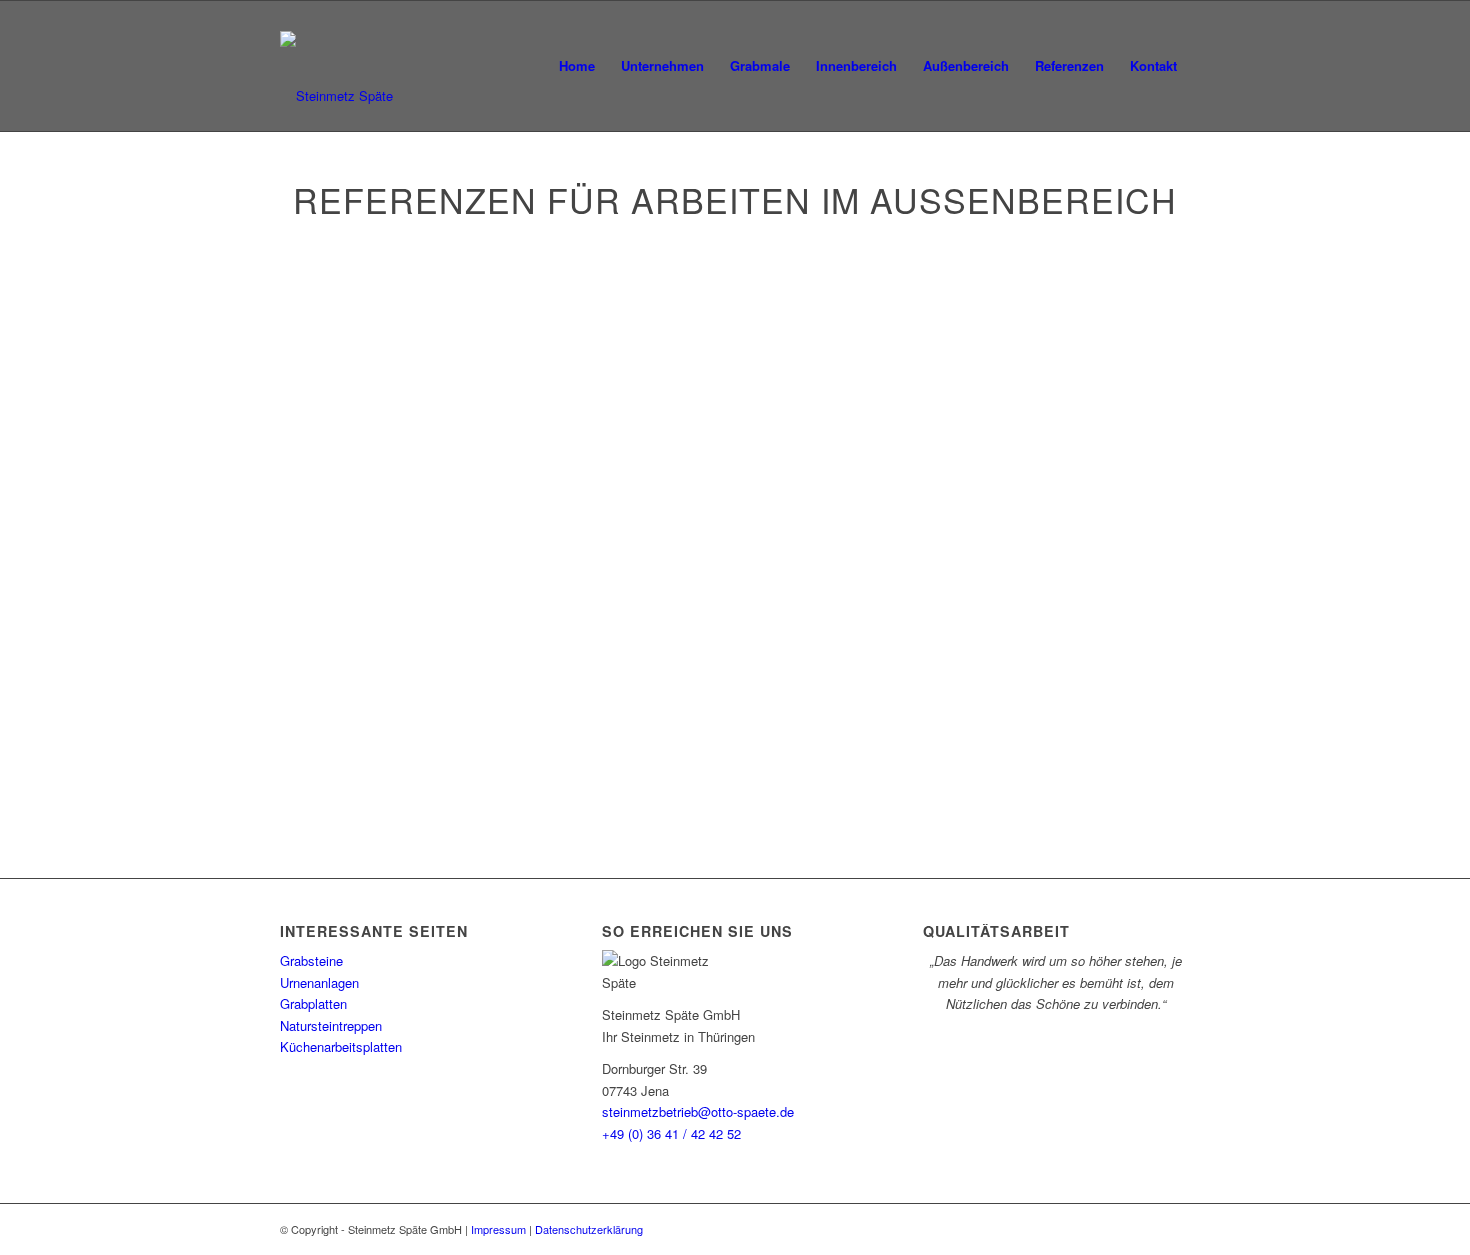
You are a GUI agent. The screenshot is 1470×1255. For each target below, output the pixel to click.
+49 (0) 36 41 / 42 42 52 (671, 1133)
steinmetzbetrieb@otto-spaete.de (698, 1111)
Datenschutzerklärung (589, 1229)
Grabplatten (313, 1003)
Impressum (498, 1229)
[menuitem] (577, 66)
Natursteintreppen (331, 1025)
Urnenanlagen (319, 982)
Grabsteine (311, 960)
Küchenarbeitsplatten (341, 1046)
